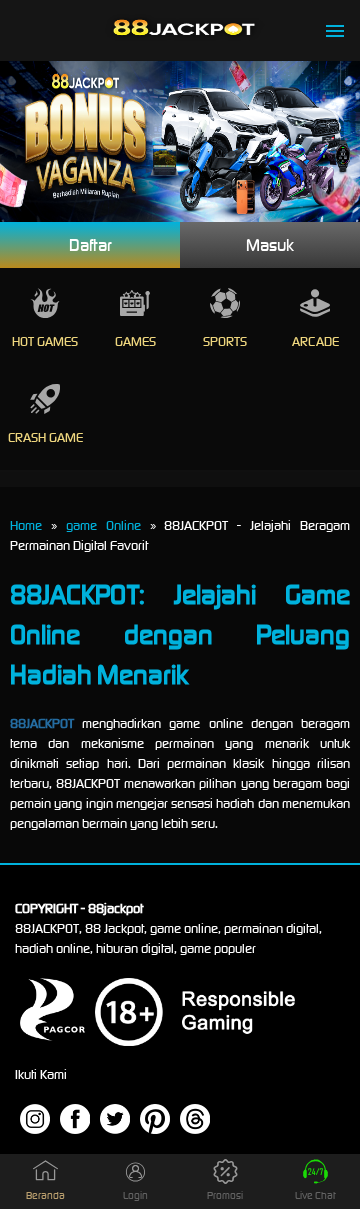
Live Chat (315, 1195)
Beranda (45, 1195)
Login (135, 1195)
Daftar (90, 245)
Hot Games (45, 341)
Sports (225, 341)
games (135, 341)
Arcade (315, 341)
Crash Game (45, 437)
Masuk (270, 245)
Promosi (225, 1195)
